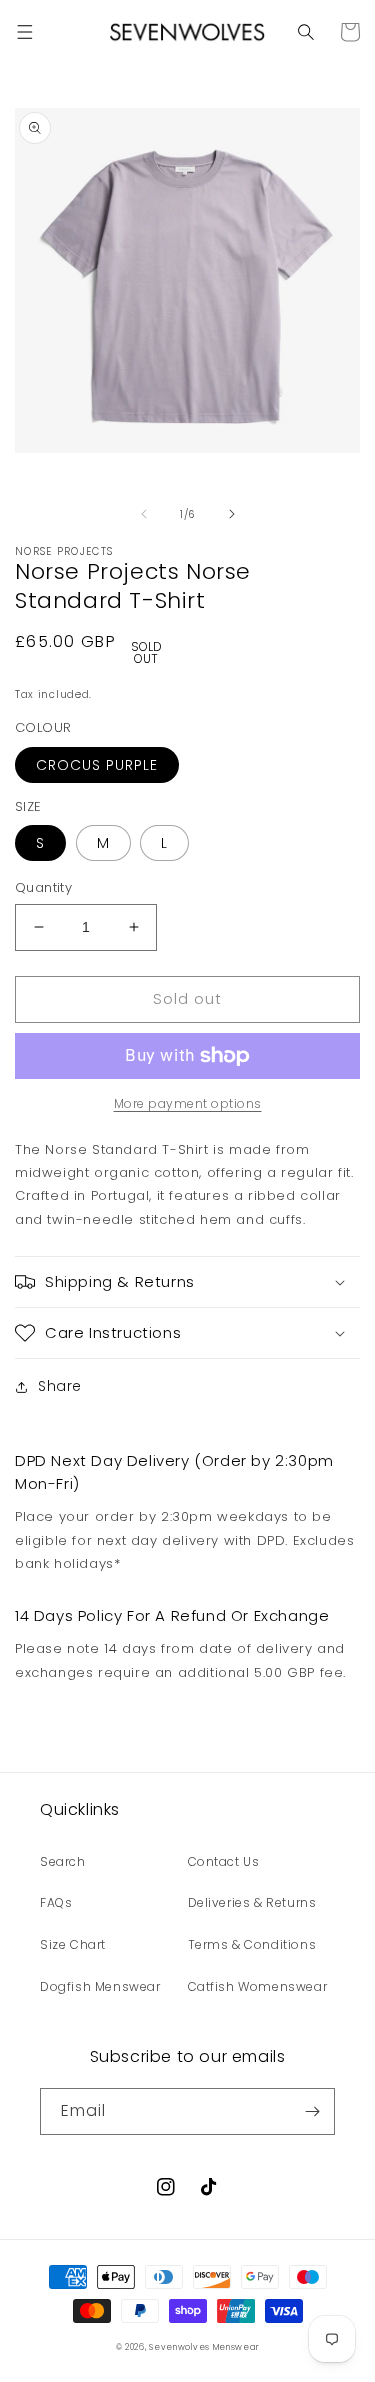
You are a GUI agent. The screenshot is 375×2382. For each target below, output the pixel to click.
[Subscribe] (312, 2111)
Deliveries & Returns (252, 1902)
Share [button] (60, 1386)
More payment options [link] (188, 1103)
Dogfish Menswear (100, 1986)
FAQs (56, 1902)
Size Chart (73, 1944)
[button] (25, 32)
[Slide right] (232, 514)
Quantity (43, 887)
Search (63, 1861)
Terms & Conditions (252, 1944)
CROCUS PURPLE (97, 765)
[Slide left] (144, 514)
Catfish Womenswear (258, 1986)
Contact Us (224, 1861)
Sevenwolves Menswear (204, 2347)
